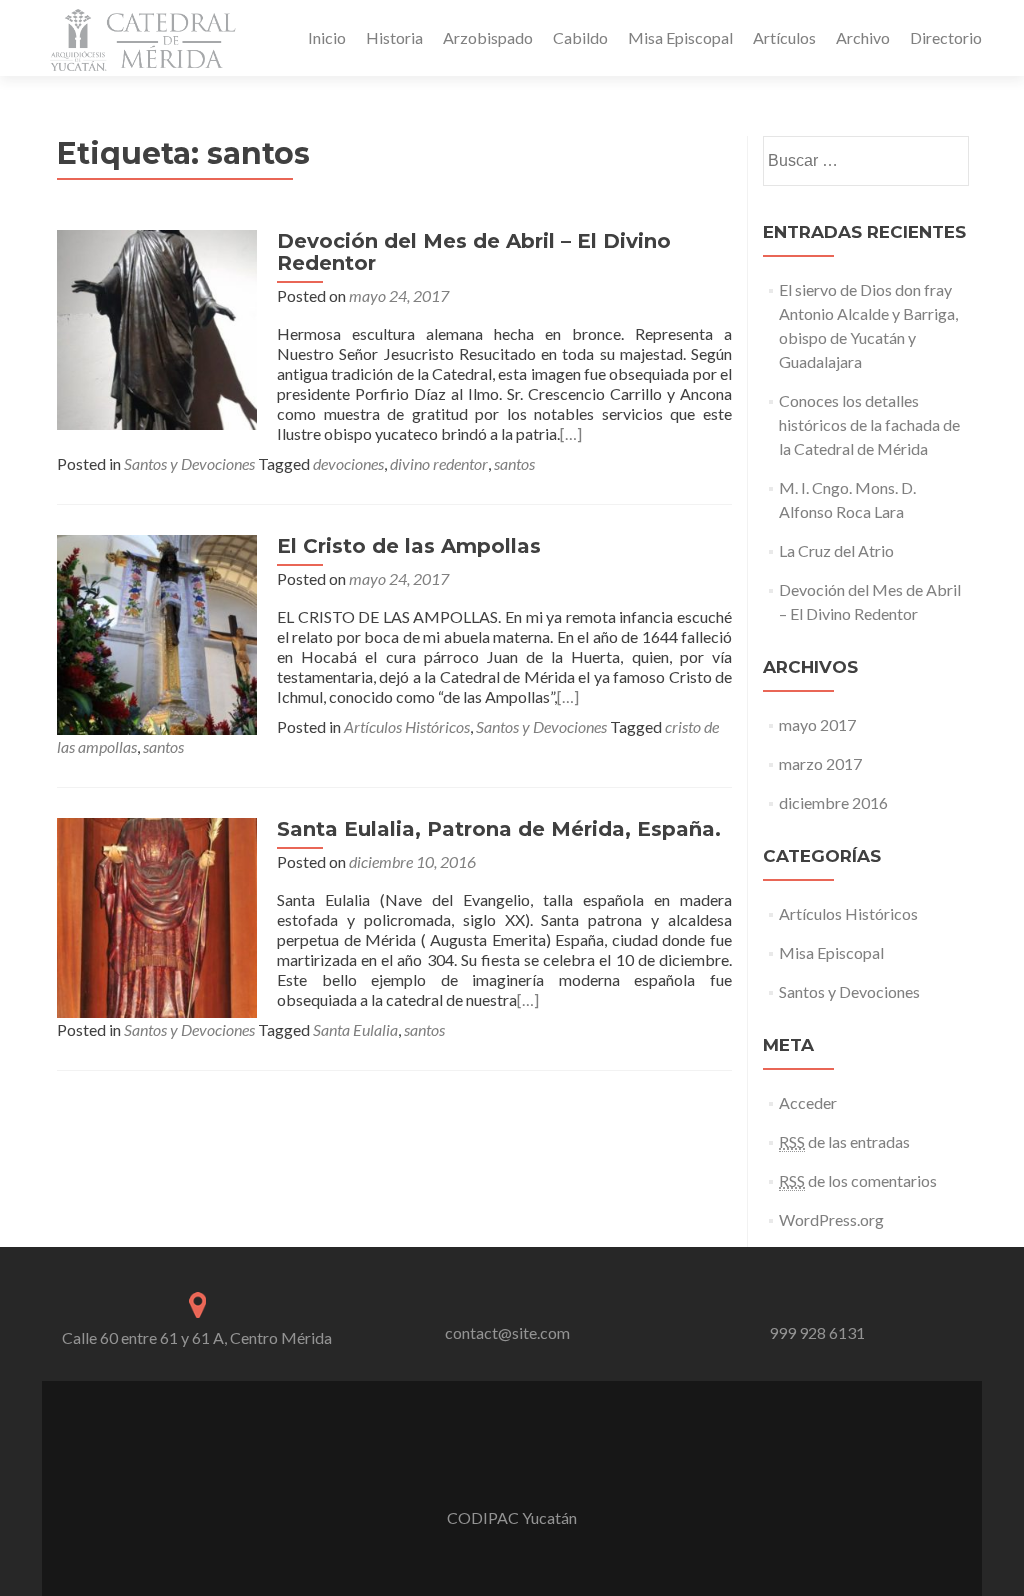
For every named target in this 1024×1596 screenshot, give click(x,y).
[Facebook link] (512, 1468)
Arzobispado (488, 37)
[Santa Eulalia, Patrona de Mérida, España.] (157, 915)
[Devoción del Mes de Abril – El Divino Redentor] (157, 327)
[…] (571, 433)
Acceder (808, 1102)
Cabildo (580, 37)
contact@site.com (507, 1332)
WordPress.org (831, 1219)
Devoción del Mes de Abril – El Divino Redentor (474, 252)
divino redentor (439, 463)
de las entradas (844, 1141)
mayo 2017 (817, 724)
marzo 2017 (820, 763)
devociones (348, 463)
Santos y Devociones (189, 463)
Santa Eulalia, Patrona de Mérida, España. (499, 829)
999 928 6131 (817, 1332)
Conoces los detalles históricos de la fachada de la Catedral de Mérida (869, 424)
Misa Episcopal (680, 37)
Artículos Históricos (407, 726)
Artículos (784, 37)
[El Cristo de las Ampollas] (157, 632)
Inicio (327, 37)
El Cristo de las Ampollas (409, 546)
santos (514, 463)
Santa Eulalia (355, 1029)
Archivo (863, 37)
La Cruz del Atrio (836, 550)
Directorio (946, 37)
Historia (394, 37)
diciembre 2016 (833, 802)
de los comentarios (858, 1180)
